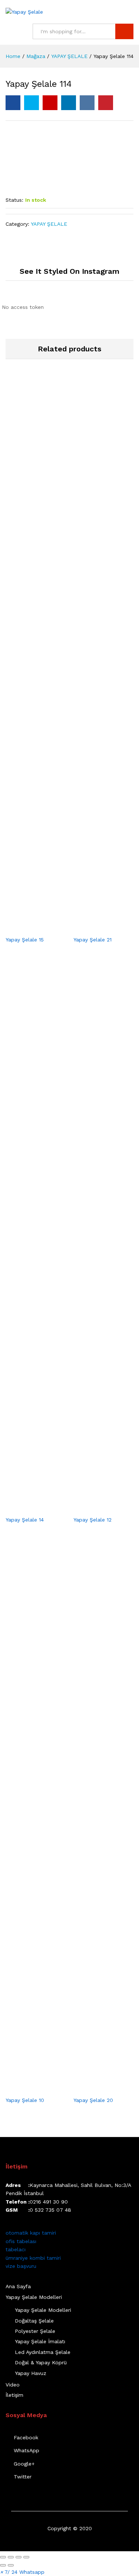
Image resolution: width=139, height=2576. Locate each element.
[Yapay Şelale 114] (13, 103)
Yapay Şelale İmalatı (40, 2341)
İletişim (14, 2395)
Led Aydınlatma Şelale (43, 2352)
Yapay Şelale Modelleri (34, 2297)
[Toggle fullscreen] (19, 2557)
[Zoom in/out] (26, 2557)
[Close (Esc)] (3, 2557)
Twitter (23, 2477)
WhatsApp (27, 2450)
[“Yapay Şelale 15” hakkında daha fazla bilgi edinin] (27, 927)
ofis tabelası (21, 2241)
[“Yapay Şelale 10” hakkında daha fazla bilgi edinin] (27, 2088)
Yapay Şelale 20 (93, 2100)
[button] (22, 2572)
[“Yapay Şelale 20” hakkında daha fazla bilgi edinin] (95, 2088)
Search (124, 31)
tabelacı (16, 2249)
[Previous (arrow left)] (3, 2565)
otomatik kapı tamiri (31, 2233)
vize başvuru (21, 2266)
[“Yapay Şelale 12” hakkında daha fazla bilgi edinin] (95, 1507)
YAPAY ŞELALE (49, 224)
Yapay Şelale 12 (92, 1520)
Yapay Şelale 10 (25, 2100)
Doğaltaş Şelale (34, 2321)
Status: (14, 200)
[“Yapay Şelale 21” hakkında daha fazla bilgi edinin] (95, 927)
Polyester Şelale (35, 2331)
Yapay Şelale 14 (25, 1520)
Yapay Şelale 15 (25, 940)
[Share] (11, 2557)
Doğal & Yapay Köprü (41, 2362)
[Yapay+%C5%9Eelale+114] (32, 103)
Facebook (26, 2437)
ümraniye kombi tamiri (33, 2258)
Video (13, 2385)
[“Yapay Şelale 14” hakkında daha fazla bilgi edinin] (27, 1507)
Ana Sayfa (18, 2286)
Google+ (24, 2464)
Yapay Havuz (31, 2373)
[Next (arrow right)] (11, 2565)
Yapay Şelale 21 (92, 940)
